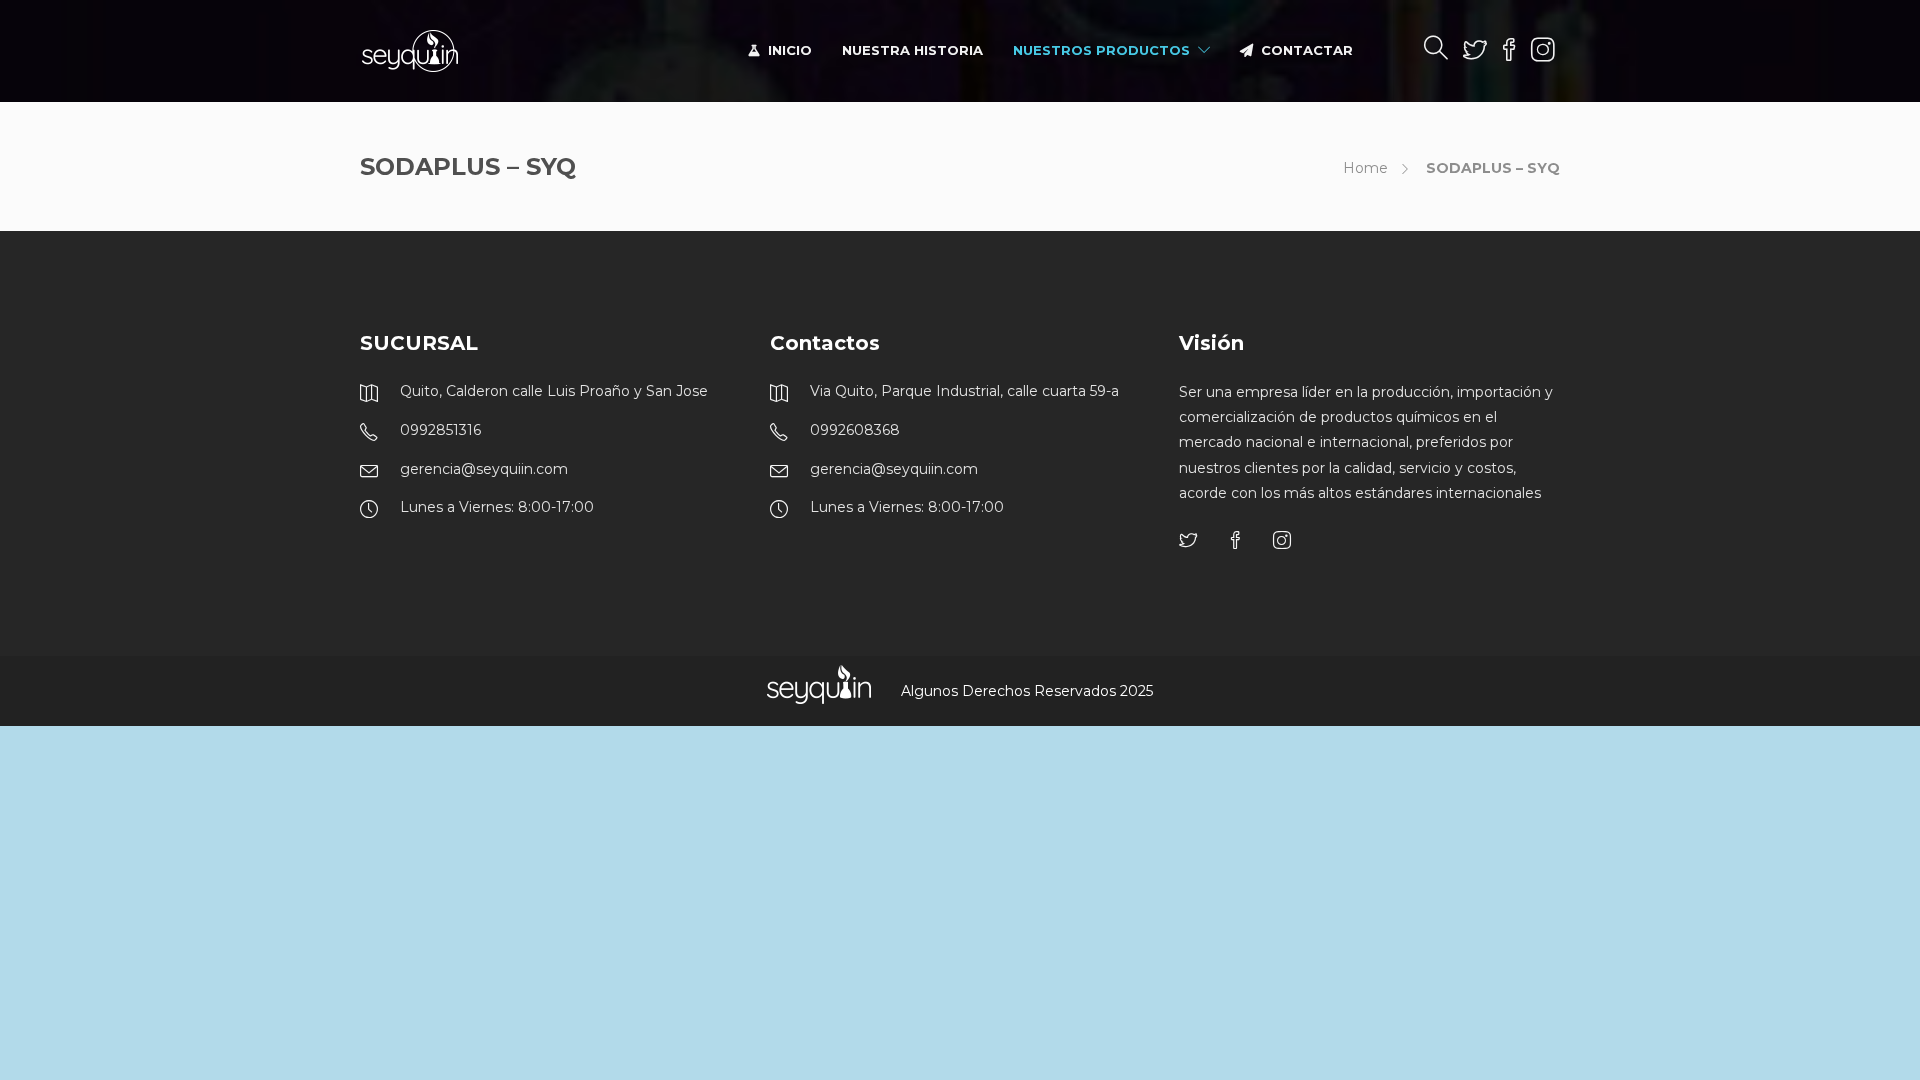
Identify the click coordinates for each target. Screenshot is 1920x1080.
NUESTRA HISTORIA (912, 50)
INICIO (790, 50)
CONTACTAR (1307, 50)
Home (1365, 168)
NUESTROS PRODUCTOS (1101, 50)
